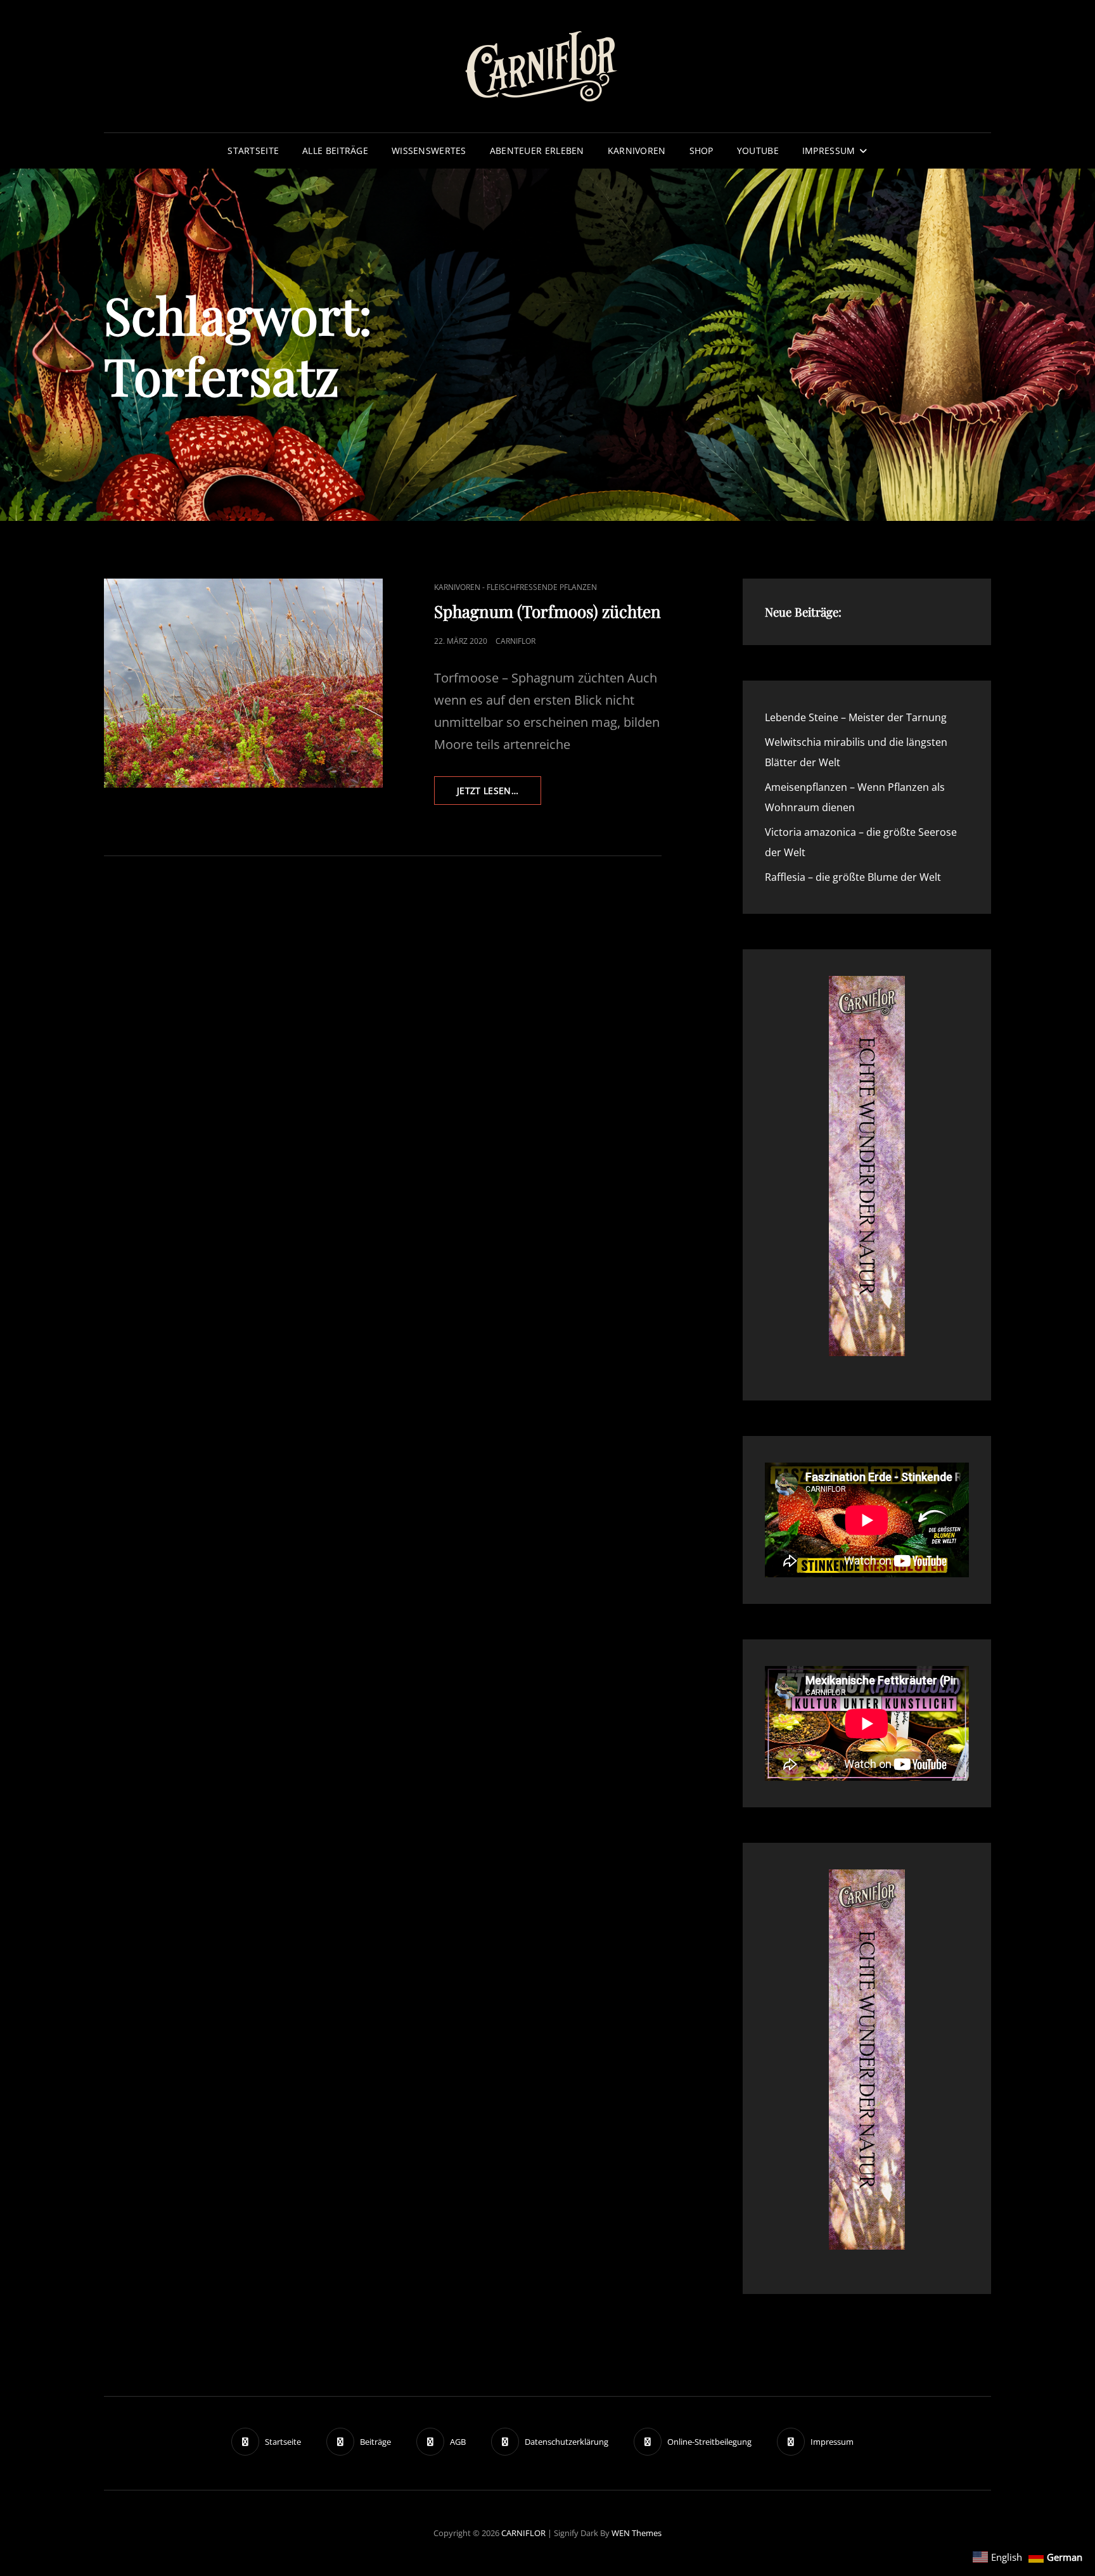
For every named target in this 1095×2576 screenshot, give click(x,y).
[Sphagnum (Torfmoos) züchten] (243, 683)
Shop (701, 151)
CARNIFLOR (523, 2533)
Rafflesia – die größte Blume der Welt (853, 877)
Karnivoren (637, 151)
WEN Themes (637, 2533)
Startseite (253, 151)
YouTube (758, 151)
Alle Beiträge (335, 151)
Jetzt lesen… (499, 794)
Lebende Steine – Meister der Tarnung (856, 717)
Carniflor (515, 641)
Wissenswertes (429, 151)
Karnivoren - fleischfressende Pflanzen (515, 587)
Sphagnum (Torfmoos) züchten (547, 611)
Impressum (829, 151)
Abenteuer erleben (537, 151)
